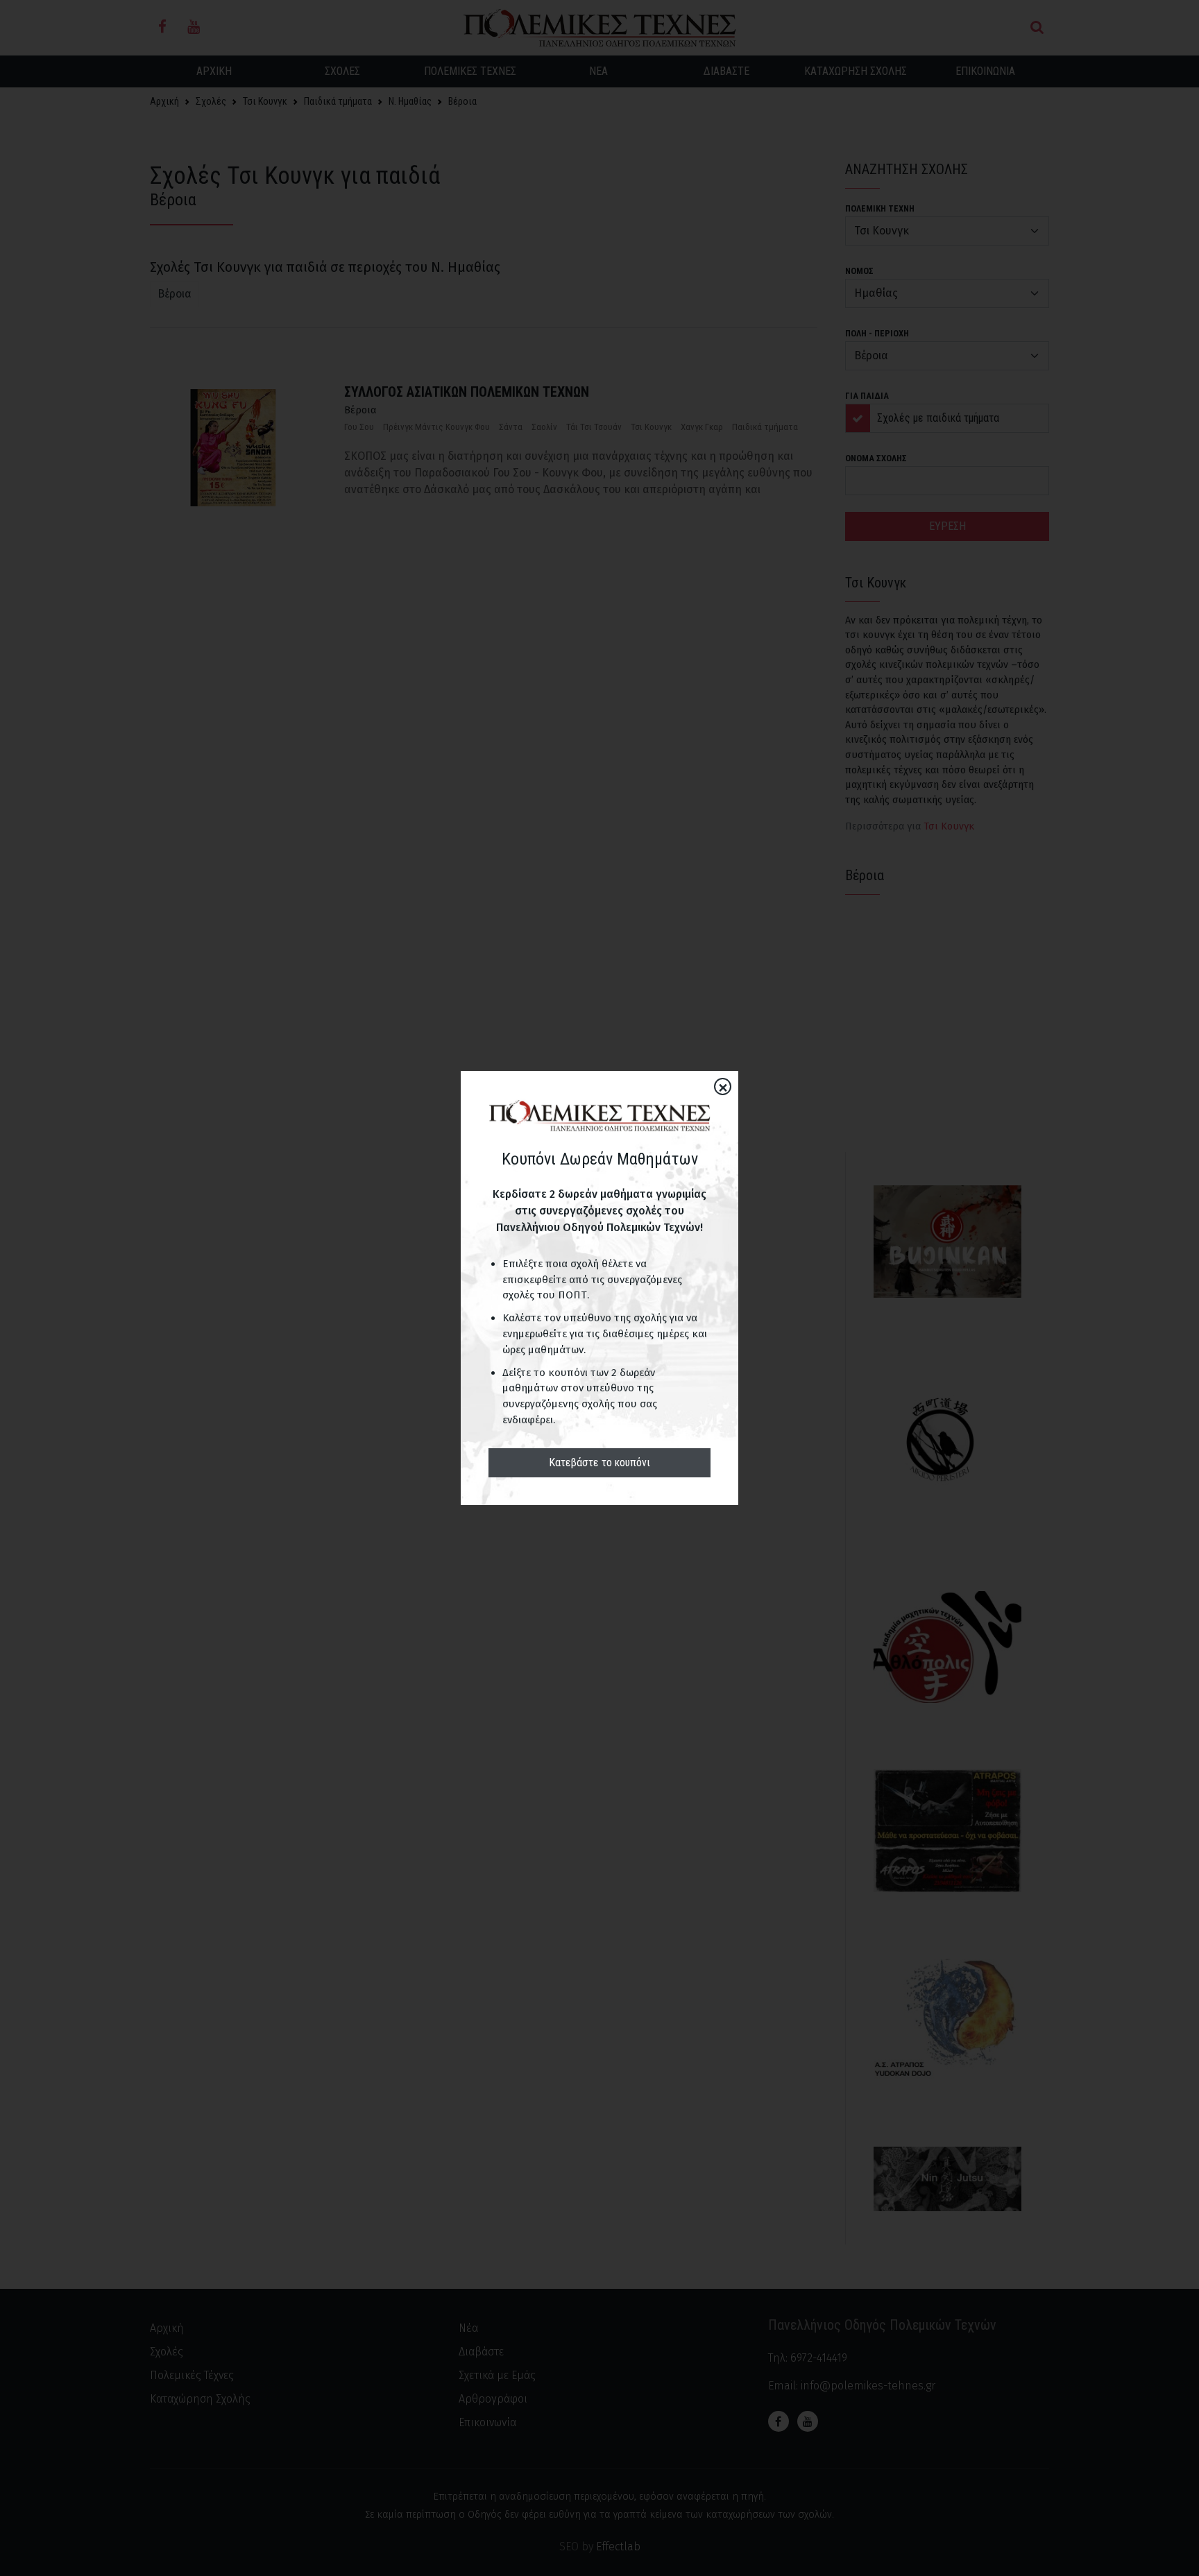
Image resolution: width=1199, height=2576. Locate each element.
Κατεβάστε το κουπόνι (599, 1462)
